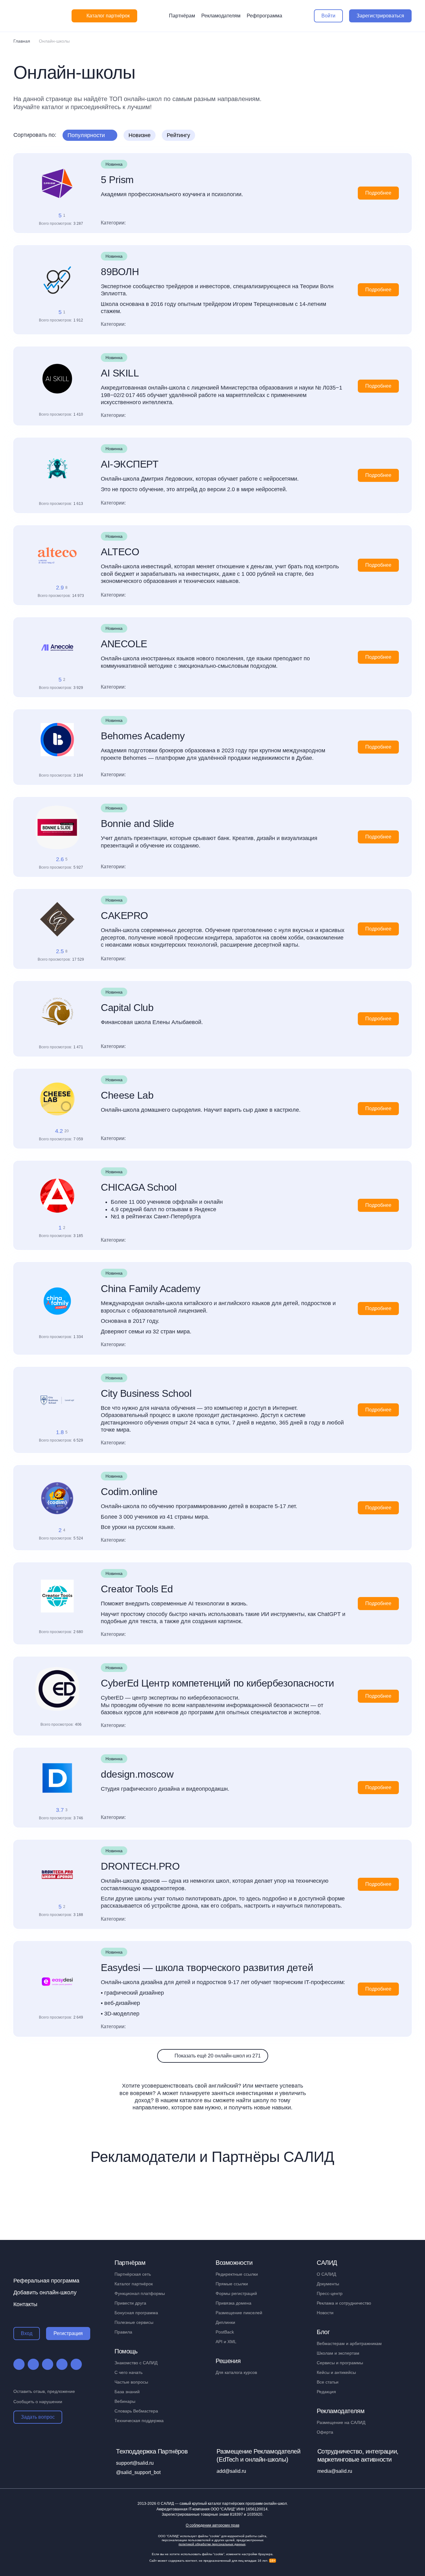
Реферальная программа (46, 2281)
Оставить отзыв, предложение (44, 2391)
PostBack (225, 2332)
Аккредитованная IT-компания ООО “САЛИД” (212, 2509)
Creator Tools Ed (137, 1589)
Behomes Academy (143, 736)
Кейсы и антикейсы (336, 2372)
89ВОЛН (120, 272)
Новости (325, 2313)
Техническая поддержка (139, 2421)
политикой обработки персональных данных (212, 2544)
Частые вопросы (131, 2382)
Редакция (326, 2392)
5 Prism (117, 180)
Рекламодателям (221, 16)
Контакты (25, 2304)
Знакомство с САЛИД (136, 2363)
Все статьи (328, 2382)
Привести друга (130, 2303)
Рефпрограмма (264, 16)
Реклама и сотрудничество (344, 2303)
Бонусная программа (136, 2313)
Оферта (325, 2432)
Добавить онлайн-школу (45, 2292)
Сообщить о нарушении (38, 2402)
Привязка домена (234, 2303)
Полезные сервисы (134, 2322)
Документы (328, 2284)
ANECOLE (124, 644)
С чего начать (128, 2372)
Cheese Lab (127, 1095)
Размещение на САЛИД (341, 2422)
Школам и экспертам (338, 2353)
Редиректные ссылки (237, 2274)
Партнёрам (182, 16)
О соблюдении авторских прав (213, 2525)
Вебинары (125, 2401)
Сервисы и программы (340, 2363)
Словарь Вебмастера (136, 2411)
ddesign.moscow (137, 1774)
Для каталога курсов (236, 2372)
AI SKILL (120, 373)
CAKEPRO (124, 916)
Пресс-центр (330, 2293)
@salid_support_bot (138, 2472)
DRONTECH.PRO (140, 1866)
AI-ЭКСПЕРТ (130, 464)
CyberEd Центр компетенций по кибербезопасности (217, 1683)
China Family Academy (150, 1289)
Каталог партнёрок (134, 2284)
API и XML (226, 2342)
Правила (123, 2332)
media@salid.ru (335, 2471)
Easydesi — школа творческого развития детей (207, 1968)
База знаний (127, 2392)
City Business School (146, 1393)
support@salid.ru (135, 2463)
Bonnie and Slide (137, 824)
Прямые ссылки (232, 2284)
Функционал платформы (140, 2293)
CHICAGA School (139, 1187)
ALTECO (120, 552)
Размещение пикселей (239, 2313)
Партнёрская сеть (133, 2274)
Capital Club (127, 1008)
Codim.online (129, 1492)
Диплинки (225, 2322)
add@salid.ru (231, 2471)
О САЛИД (326, 2274)
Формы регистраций (236, 2293)
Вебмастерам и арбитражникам (349, 2343)
